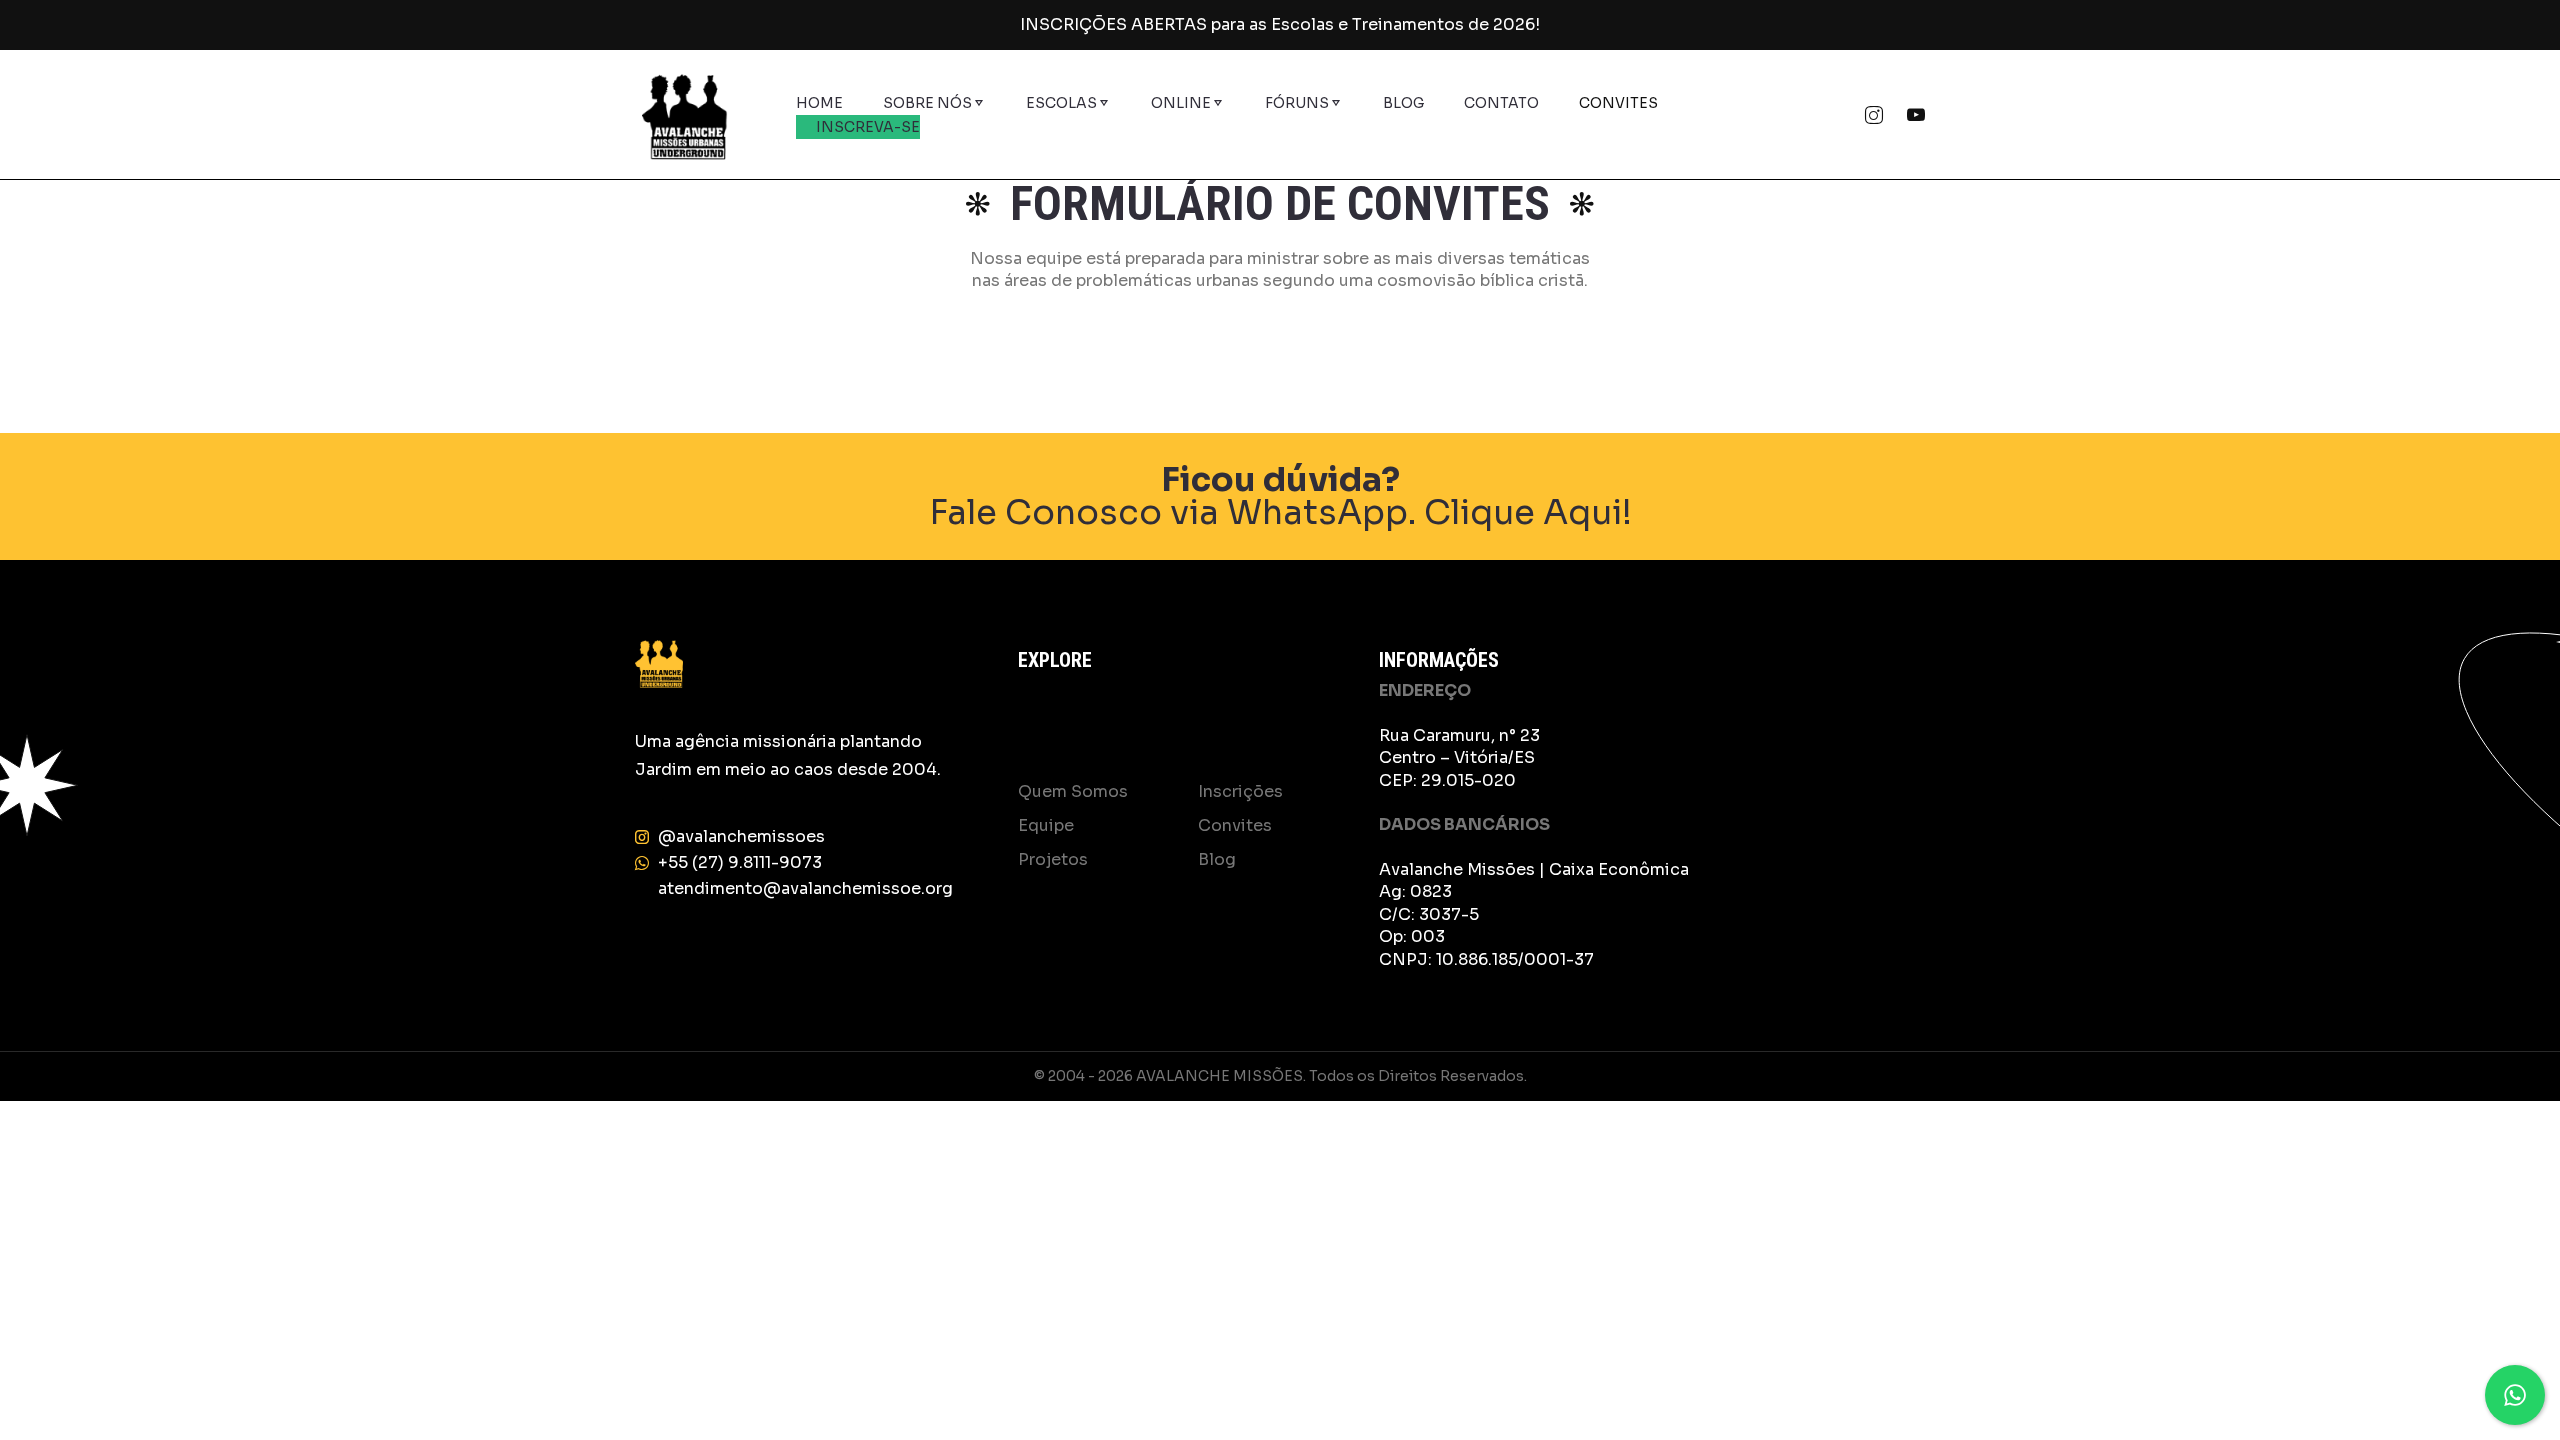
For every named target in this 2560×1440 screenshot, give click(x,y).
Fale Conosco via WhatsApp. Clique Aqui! (1280, 496)
